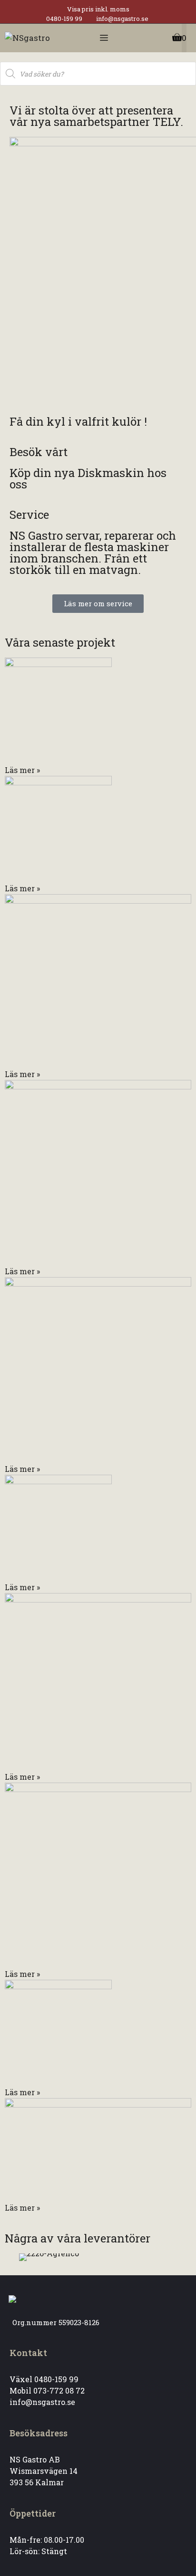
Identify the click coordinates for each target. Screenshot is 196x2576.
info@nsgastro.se (122, 19)
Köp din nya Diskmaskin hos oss (88, 478)
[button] (24, 2257)
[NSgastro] (27, 38)
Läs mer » (22, 770)
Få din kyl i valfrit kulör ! (78, 421)
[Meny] (104, 38)
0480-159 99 (64, 19)
